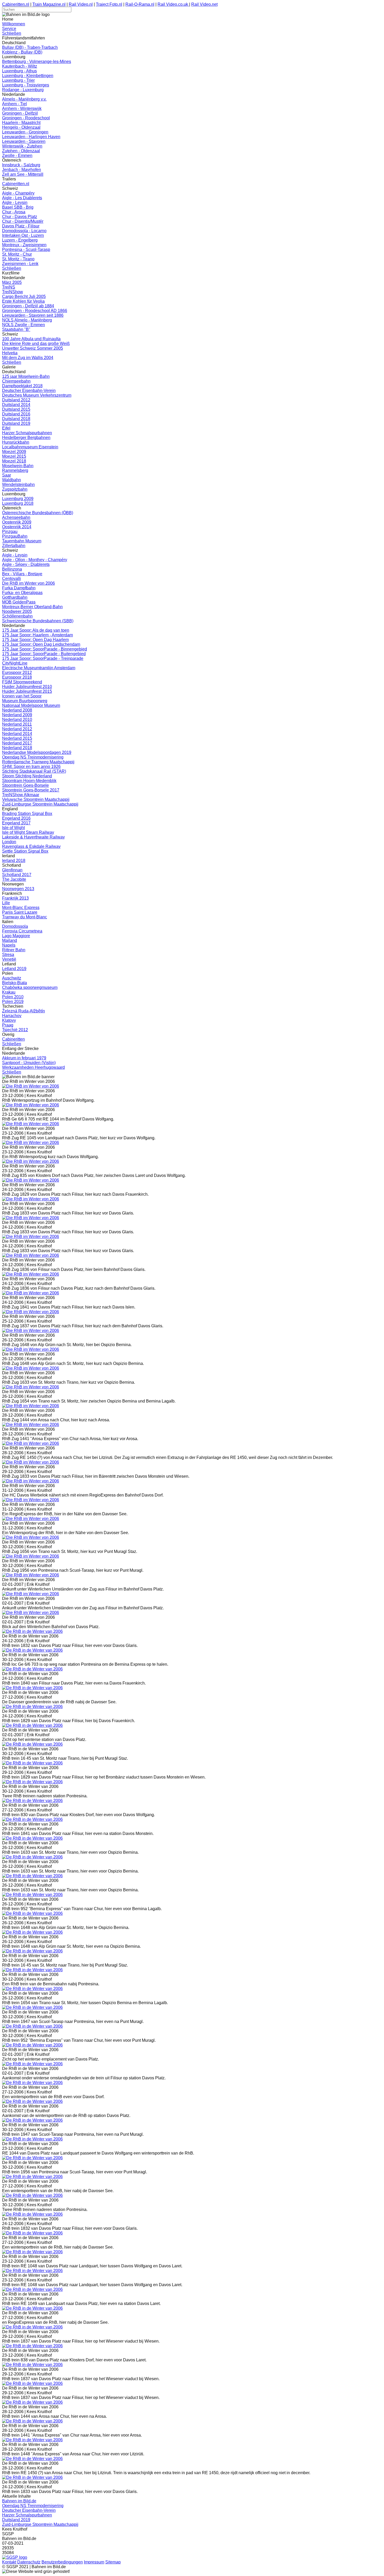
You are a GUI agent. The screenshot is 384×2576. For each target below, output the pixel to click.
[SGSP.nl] (15, 2557)
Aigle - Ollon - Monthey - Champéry (35, 560)
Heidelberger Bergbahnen (26, 438)
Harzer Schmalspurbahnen (27, 433)
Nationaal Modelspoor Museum (31, 705)
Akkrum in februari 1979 (24, 1058)
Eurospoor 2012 (17, 673)
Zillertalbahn (14, 546)
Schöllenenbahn (17, 616)
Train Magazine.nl (49, 4)
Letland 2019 (14, 969)
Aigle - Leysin (15, 203)
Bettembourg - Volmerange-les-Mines (37, 61)
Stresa (8, 955)
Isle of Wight (13, 828)
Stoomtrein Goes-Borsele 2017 (31, 790)
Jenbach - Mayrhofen (22, 170)
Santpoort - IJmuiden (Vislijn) (29, 1063)
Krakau (9, 992)
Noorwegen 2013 (18, 889)
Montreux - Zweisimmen (24, 245)
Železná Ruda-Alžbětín (24, 1011)
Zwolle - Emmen (17, 156)
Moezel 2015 (14, 456)
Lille (6, 903)
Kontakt (9, 2562)
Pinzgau (10, 532)
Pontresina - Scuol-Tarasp (26, 250)
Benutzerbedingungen (62, 2562)
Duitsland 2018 (16, 419)
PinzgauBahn (15, 536)
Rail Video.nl (81, 4)
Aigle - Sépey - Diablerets (26, 564)
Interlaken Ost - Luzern (23, 235)
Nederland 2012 (17, 729)
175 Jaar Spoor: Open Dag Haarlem (35, 640)
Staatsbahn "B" (16, 329)
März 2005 (12, 282)
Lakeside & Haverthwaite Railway (33, 837)
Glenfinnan (12, 870)
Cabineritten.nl (16, 4)
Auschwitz (12, 978)
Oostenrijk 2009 (17, 522)
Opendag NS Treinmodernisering (33, 757)
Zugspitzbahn (15, 489)
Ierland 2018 (14, 861)
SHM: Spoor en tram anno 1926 (31, 767)
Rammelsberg (15, 470)
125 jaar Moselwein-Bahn (26, 376)
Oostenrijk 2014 (17, 527)
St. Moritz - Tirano (18, 259)
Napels (9, 945)
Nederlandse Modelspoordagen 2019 (37, 752)
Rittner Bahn (14, 950)
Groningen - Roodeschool (26, 118)
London (9, 842)
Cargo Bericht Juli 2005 (24, 297)
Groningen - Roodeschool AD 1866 (35, 311)
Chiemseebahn (16, 381)
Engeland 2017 (16, 823)
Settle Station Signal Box (25, 851)
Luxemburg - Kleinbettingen (28, 76)
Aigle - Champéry (18, 193)
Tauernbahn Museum (22, 541)
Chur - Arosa (14, 212)
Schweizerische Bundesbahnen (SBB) (38, 621)
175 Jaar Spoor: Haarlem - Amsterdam (37, 635)
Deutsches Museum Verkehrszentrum (37, 395)
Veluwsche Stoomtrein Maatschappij (36, 799)
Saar (7, 475)
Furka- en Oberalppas (22, 593)
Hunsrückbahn (16, 442)
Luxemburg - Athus (19, 71)
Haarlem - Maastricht (21, 123)
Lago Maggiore (16, 936)
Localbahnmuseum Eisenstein (30, 447)
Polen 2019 (13, 1002)
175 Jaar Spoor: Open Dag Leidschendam (41, 644)
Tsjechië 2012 (15, 1030)
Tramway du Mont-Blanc (25, 917)
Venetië (9, 959)
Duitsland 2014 (16, 405)
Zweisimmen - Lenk (20, 264)
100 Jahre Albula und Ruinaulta (31, 339)
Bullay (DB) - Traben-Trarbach (30, 47)
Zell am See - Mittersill (23, 174)
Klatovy (9, 1020)
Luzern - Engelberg (20, 240)
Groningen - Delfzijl (20, 113)
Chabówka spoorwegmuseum (30, 987)
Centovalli (11, 579)
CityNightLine (15, 663)
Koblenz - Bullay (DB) (22, 52)
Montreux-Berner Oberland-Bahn (32, 607)
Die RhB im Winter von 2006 (28, 583)
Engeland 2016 (16, 818)
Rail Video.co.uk (173, 4)
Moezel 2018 (14, 461)
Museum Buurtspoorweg (25, 701)
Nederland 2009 (17, 715)
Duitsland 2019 (16, 423)
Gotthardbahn (15, 597)
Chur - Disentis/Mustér (23, 221)
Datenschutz (29, 2562)
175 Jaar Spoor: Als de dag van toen (36, 630)
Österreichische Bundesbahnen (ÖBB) (38, 513)
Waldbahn (11, 480)
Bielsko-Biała (14, 983)
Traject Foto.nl (109, 4)
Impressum (94, 2562)
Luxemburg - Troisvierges (26, 85)
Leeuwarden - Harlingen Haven (31, 137)
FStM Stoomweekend (22, 682)
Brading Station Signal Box (27, 814)
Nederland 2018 (17, 748)
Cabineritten (13, 1039)
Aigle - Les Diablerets (22, 198)
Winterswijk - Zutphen (22, 146)
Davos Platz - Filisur (21, 226)
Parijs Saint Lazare (20, 912)
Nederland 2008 (17, 710)
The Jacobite (14, 879)
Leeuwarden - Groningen (25, 132)
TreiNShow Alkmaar (21, 795)
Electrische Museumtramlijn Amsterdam (39, 668)
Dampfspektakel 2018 (22, 386)
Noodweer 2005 (17, 611)
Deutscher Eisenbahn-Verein (29, 391)
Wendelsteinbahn (18, 485)
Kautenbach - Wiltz (20, 66)
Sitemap (113, 2562)
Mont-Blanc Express (21, 908)
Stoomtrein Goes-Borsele (25, 785)
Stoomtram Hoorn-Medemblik (29, 781)
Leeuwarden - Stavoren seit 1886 (33, 315)
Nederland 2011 (17, 724)
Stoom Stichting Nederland (27, 776)
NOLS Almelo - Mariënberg (27, 320)
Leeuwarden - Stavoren (24, 141)
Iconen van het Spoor (22, 696)
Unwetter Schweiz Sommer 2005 (33, 348)
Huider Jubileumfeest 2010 (27, 687)
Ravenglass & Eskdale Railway (31, 846)
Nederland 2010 (17, 720)
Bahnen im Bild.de (19, 2501)
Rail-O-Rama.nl (140, 4)
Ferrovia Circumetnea (22, 931)
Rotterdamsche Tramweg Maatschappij (38, 762)
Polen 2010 (13, 997)
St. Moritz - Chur (17, 254)
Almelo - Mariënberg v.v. (24, 99)
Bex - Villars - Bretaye (22, 574)
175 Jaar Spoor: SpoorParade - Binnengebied (45, 649)
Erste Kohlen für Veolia (23, 301)
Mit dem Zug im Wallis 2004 (28, 358)
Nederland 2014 (17, 734)
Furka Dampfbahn (19, 588)
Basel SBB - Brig (18, 207)
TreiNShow (13, 292)
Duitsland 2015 (16, 409)
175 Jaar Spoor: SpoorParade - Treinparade (43, 658)
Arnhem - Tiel (14, 104)
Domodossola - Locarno (24, 231)
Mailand (10, 940)
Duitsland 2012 (16, 400)
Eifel (6, 428)
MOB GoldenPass (19, 602)
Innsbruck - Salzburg (21, 165)
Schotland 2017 (17, 875)
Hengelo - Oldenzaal (21, 127)
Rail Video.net (204, 4)
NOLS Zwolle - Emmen (24, 325)
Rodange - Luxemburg (23, 90)
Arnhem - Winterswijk (22, 108)
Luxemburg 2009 (18, 499)
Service (9, 29)
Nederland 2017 (17, 743)
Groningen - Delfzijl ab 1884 (28, 306)
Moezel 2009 (14, 452)
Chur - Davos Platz (20, 217)
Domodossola (15, 926)
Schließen (12, 33)
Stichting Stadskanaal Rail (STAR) (34, 771)
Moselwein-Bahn (18, 466)
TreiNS (9, 287)
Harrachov (12, 1016)
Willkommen (14, 24)
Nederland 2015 (17, 738)
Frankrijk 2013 (15, 898)
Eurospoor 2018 (17, 677)
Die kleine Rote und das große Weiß (36, 344)
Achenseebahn (16, 517)
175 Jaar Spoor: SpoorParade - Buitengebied (44, 654)
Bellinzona (12, 569)
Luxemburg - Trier (18, 80)
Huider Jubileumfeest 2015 (27, 691)
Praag (8, 1025)
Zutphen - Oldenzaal (21, 151)
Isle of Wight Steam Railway (28, 832)
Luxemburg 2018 (18, 503)
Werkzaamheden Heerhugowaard (33, 1067)
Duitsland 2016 (16, 414)
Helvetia (10, 353)
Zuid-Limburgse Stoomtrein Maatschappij (40, 804)
